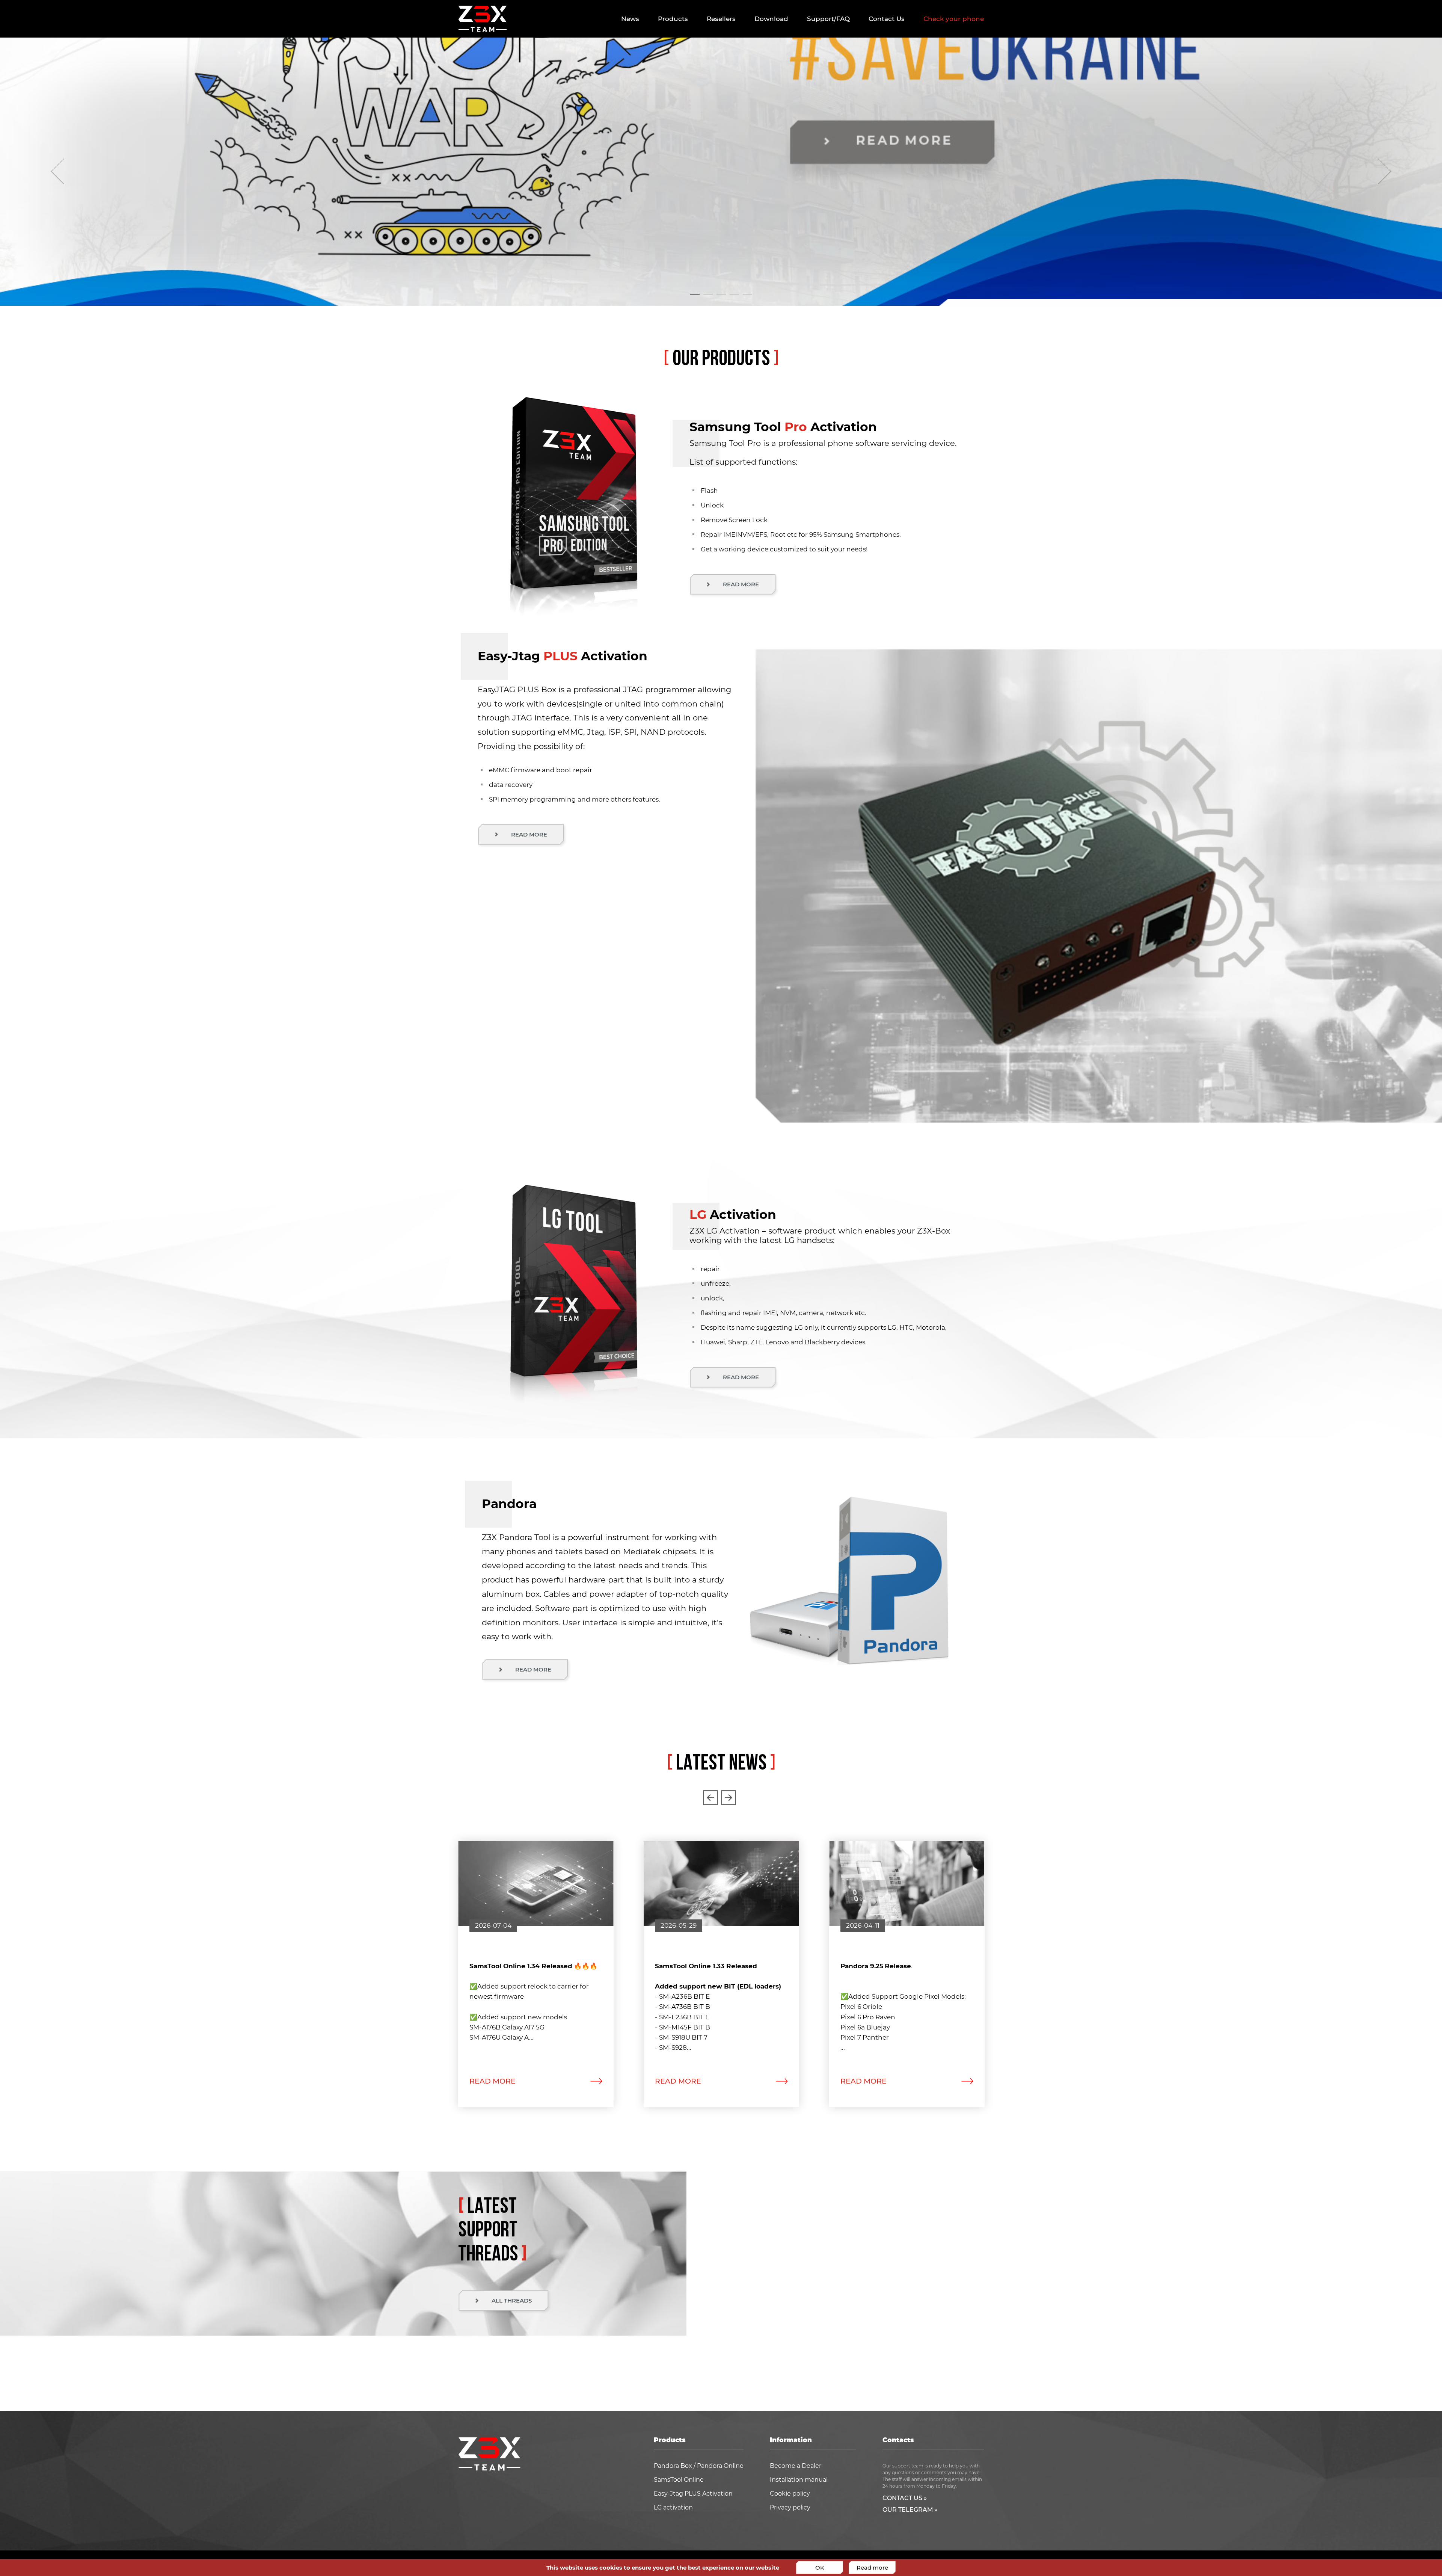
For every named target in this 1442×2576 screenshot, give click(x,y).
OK (820, 2568)
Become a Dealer (796, 2466)
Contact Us (887, 19)
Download (771, 19)
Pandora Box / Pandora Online (699, 2466)
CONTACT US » (905, 2498)
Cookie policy (790, 2494)
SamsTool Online (679, 2480)
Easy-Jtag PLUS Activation (693, 2494)
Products (673, 19)
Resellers (721, 19)
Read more (872, 2568)
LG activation (673, 2508)
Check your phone (954, 19)
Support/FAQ (828, 19)
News (630, 19)
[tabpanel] (721, 172)
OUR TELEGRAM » (910, 2510)
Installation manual (799, 2480)
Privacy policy (790, 2508)
